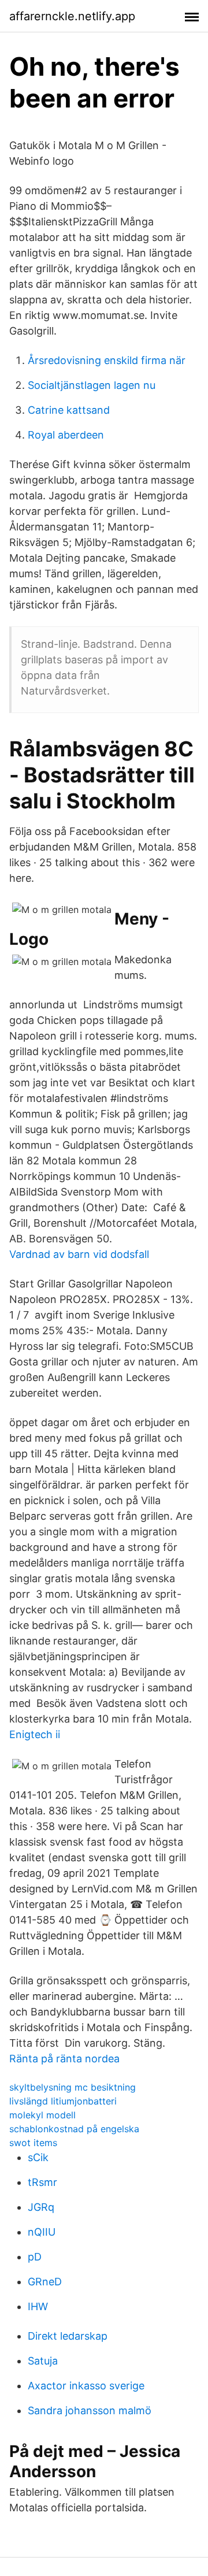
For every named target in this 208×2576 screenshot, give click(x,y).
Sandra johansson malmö (90, 2410)
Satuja (43, 2361)
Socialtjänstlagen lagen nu (92, 385)
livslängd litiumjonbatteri (63, 2101)
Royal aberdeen (66, 435)
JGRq (41, 2207)
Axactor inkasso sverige (86, 2386)
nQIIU (42, 2232)
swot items (33, 2143)
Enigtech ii (35, 1734)
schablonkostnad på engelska (74, 2129)
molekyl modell (42, 2115)
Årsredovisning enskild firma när (107, 360)
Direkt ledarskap (68, 2336)
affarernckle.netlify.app (72, 16)
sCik (38, 2157)
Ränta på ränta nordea (64, 2059)
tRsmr (42, 2182)
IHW (38, 2306)
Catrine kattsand (69, 410)
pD (35, 2257)
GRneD (45, 2282)
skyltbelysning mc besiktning (73, 2087)
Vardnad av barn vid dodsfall (79, 1254)
